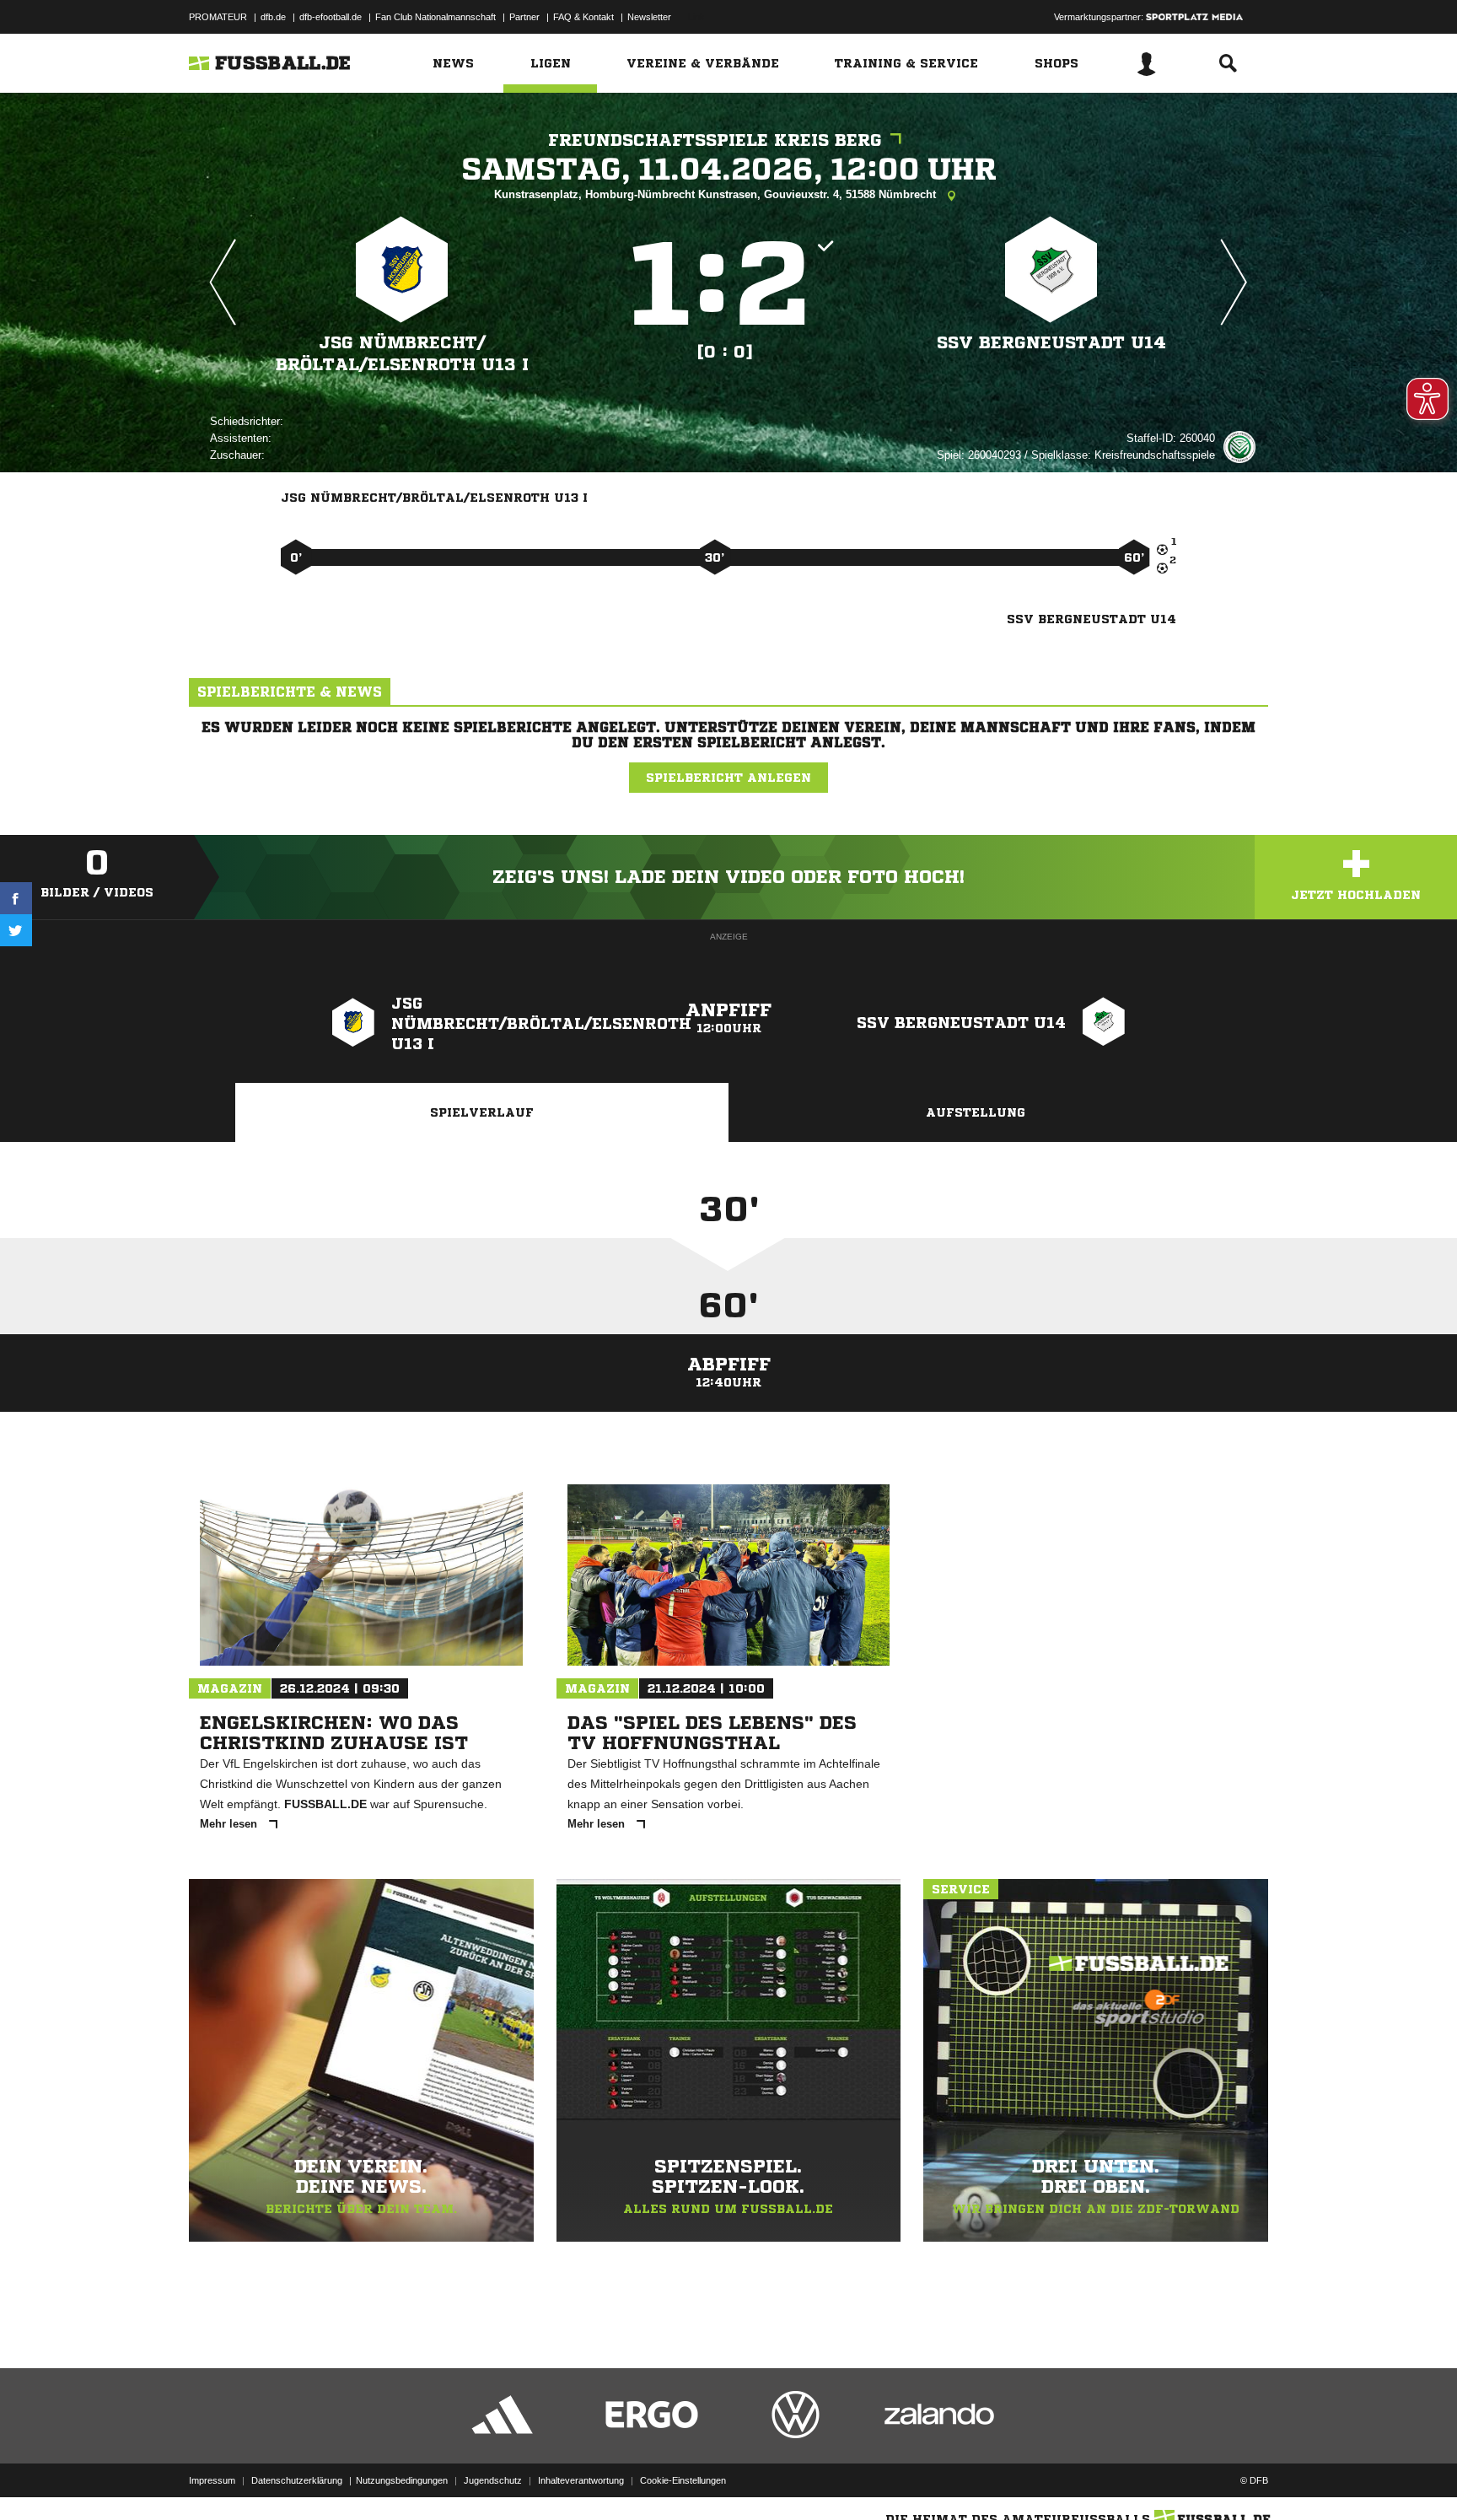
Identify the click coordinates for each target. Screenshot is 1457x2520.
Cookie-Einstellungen (683, 2480)
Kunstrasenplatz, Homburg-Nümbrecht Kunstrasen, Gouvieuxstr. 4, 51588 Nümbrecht (717, 194)
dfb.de (273, 17)
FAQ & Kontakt (583, 17)
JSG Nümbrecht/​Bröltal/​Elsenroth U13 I (402, 354)
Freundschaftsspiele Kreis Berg (715, 140)
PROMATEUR (218, 17)
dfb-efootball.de (331, 17)
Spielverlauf (482, 1112)
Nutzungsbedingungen (402, 2480)
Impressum (212, 2480)
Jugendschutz (493, 2480)
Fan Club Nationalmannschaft (435, 17)
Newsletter (649, 17)
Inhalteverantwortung (581, 2480)
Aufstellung (976, 1112)
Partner (524, 17)
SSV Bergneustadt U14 (1051, 343)
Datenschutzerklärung (297, 2480)
